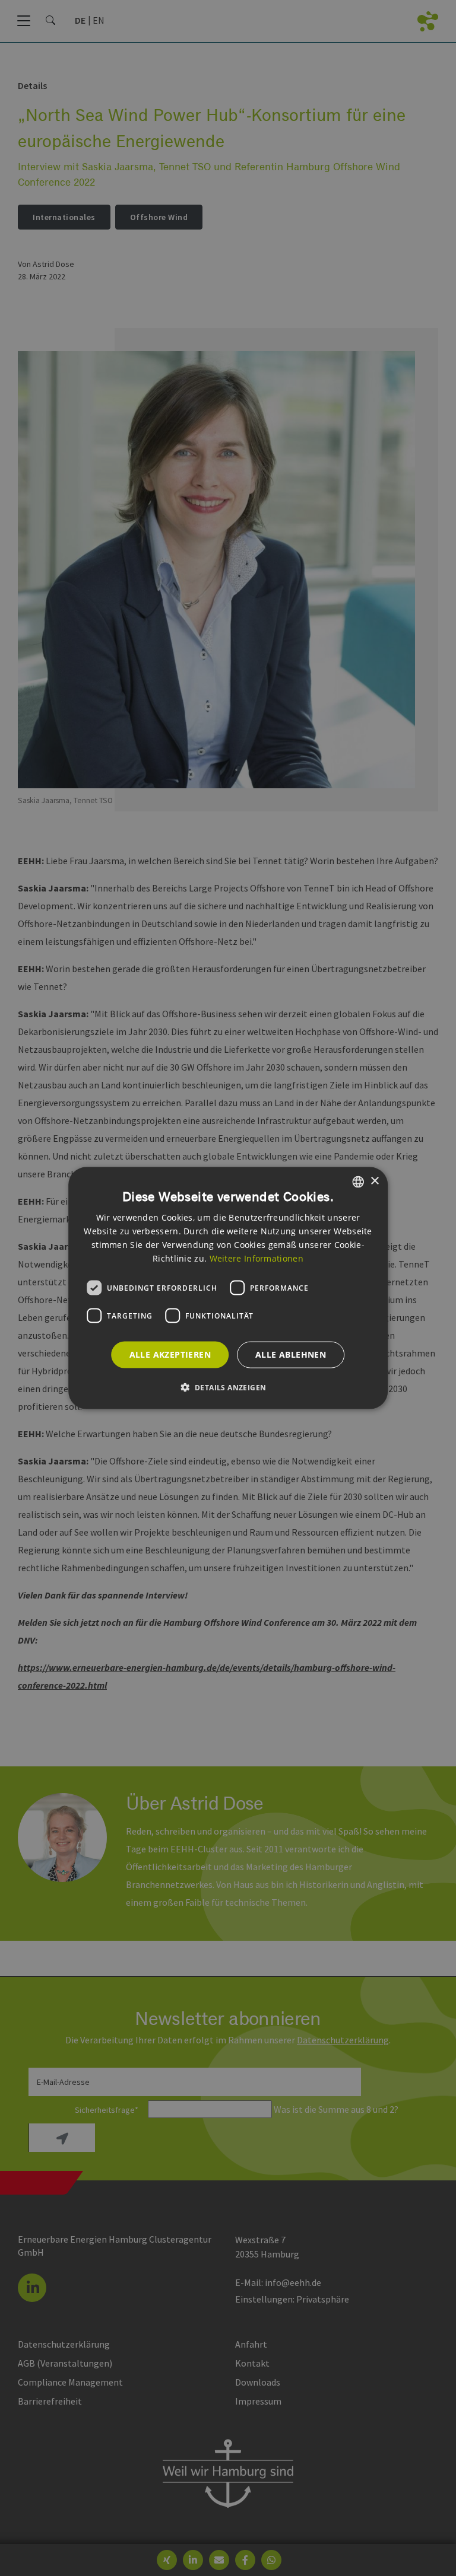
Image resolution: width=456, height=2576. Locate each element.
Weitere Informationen (256, 1258)
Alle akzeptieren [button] (170, 1354)
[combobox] (358, 1182)
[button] (228, 1387)
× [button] (374, 1181)
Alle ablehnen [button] (291, 1354)
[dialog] (228, 1288)
